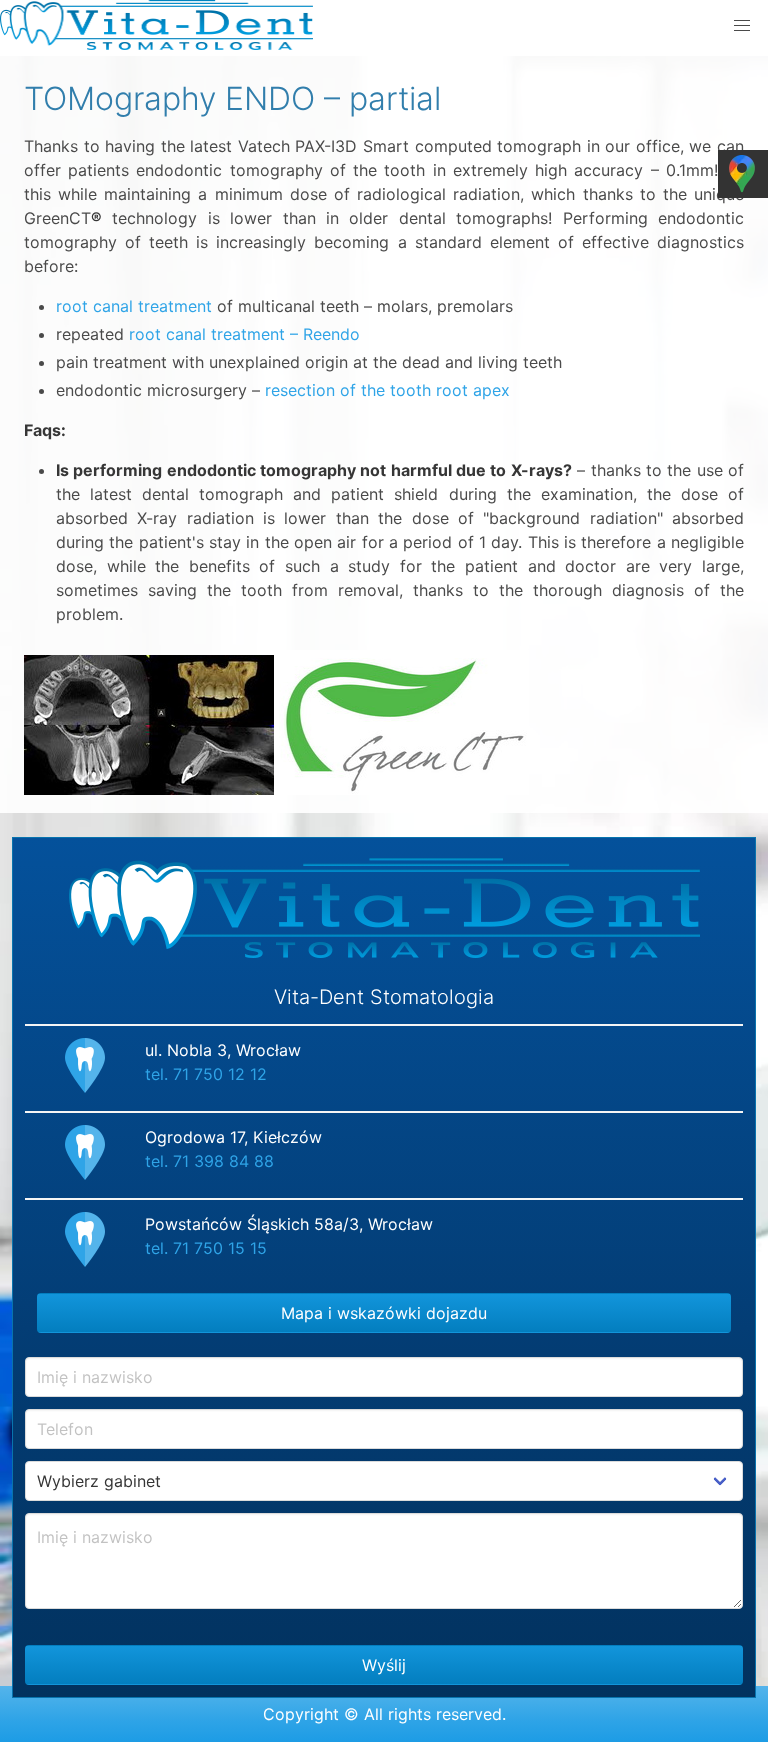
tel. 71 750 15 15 (206, 1248)
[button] (742, 26)
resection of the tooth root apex (387, 390)
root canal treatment (134, 306)
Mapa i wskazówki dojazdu (384, 1313)
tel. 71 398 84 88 (209, 1161)
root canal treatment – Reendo (244, 334)
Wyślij (384, 1665)
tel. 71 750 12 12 (206, 1074)
